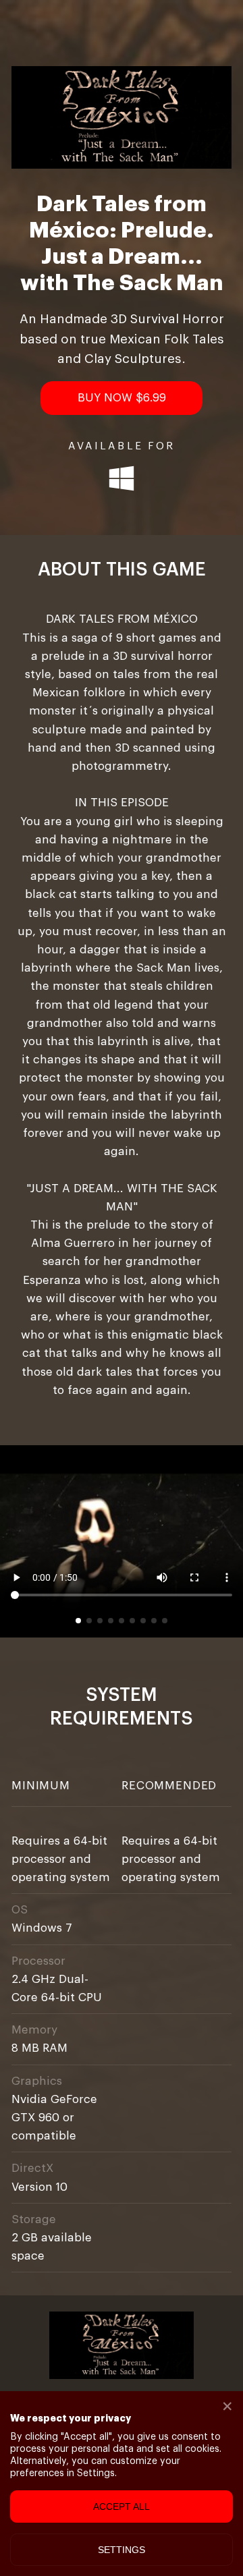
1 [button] (78, 1621)
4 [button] (111, 1621)
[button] (122, 398)
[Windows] (122, 480)
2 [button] (89, 1621)
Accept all (122, 2507)
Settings (122, 2550)
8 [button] (154, 1621)
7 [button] (143, 1621)
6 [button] (132, 1621)
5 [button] (122, 1621)
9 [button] (165, 1621)
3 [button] (100, 1621)
